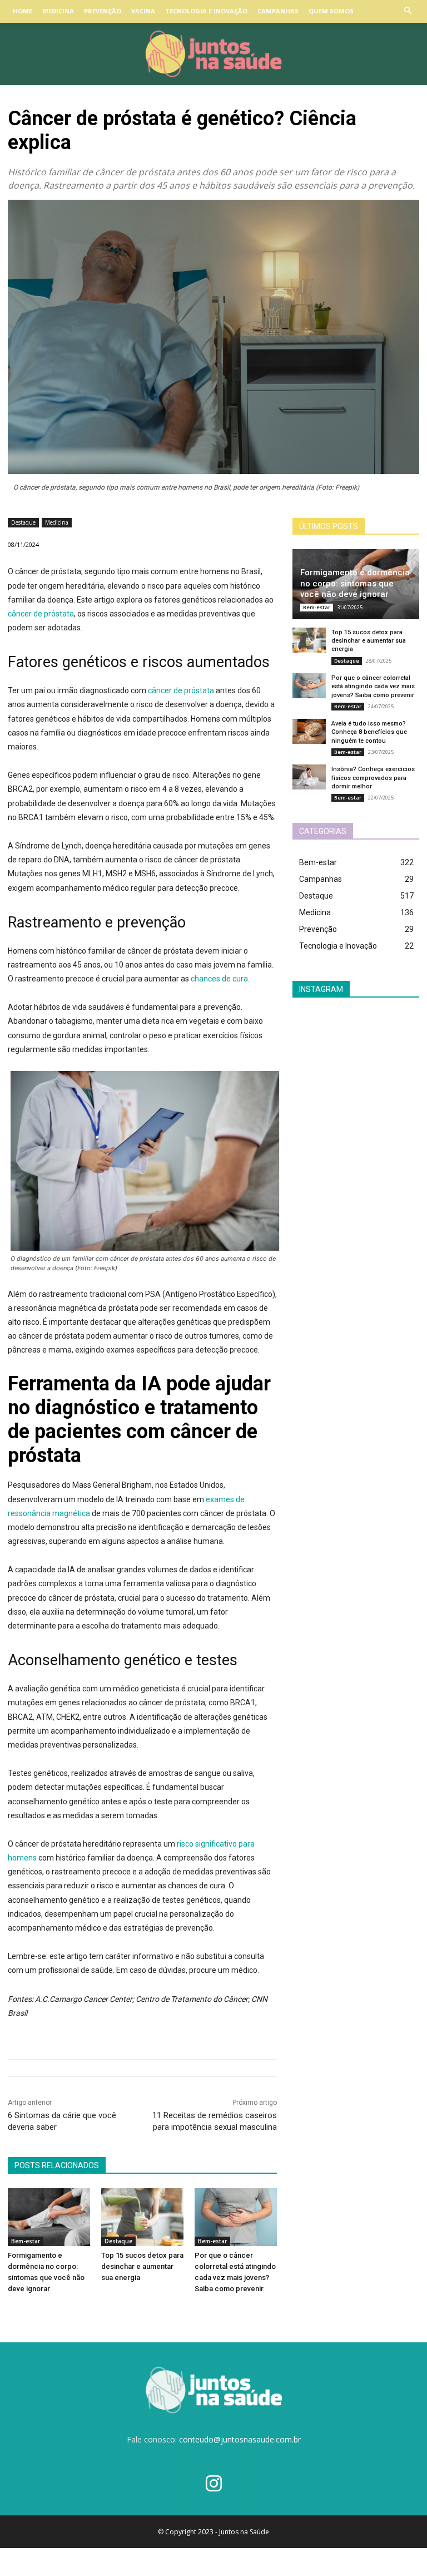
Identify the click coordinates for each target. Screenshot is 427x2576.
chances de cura (219, 979)
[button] (408, 11)
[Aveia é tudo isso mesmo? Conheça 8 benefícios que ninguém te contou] (309, 731)
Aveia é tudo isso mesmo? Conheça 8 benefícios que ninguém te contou (369, 732)
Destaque (23, 522)
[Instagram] (214, 2484)
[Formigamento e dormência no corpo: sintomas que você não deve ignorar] (49, 2217)
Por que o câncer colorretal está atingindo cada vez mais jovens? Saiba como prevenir (373, 687)
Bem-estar (26, 2241)
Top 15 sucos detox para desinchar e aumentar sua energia (142, 2266)
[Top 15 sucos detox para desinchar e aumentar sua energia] (142, 2217)
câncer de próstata (41, 614)
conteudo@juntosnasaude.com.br (240, 2439)
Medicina (57, 522)
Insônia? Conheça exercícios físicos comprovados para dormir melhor (373, 778)
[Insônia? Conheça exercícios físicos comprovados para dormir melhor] (309, 777)
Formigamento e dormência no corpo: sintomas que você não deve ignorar (355, 583)
